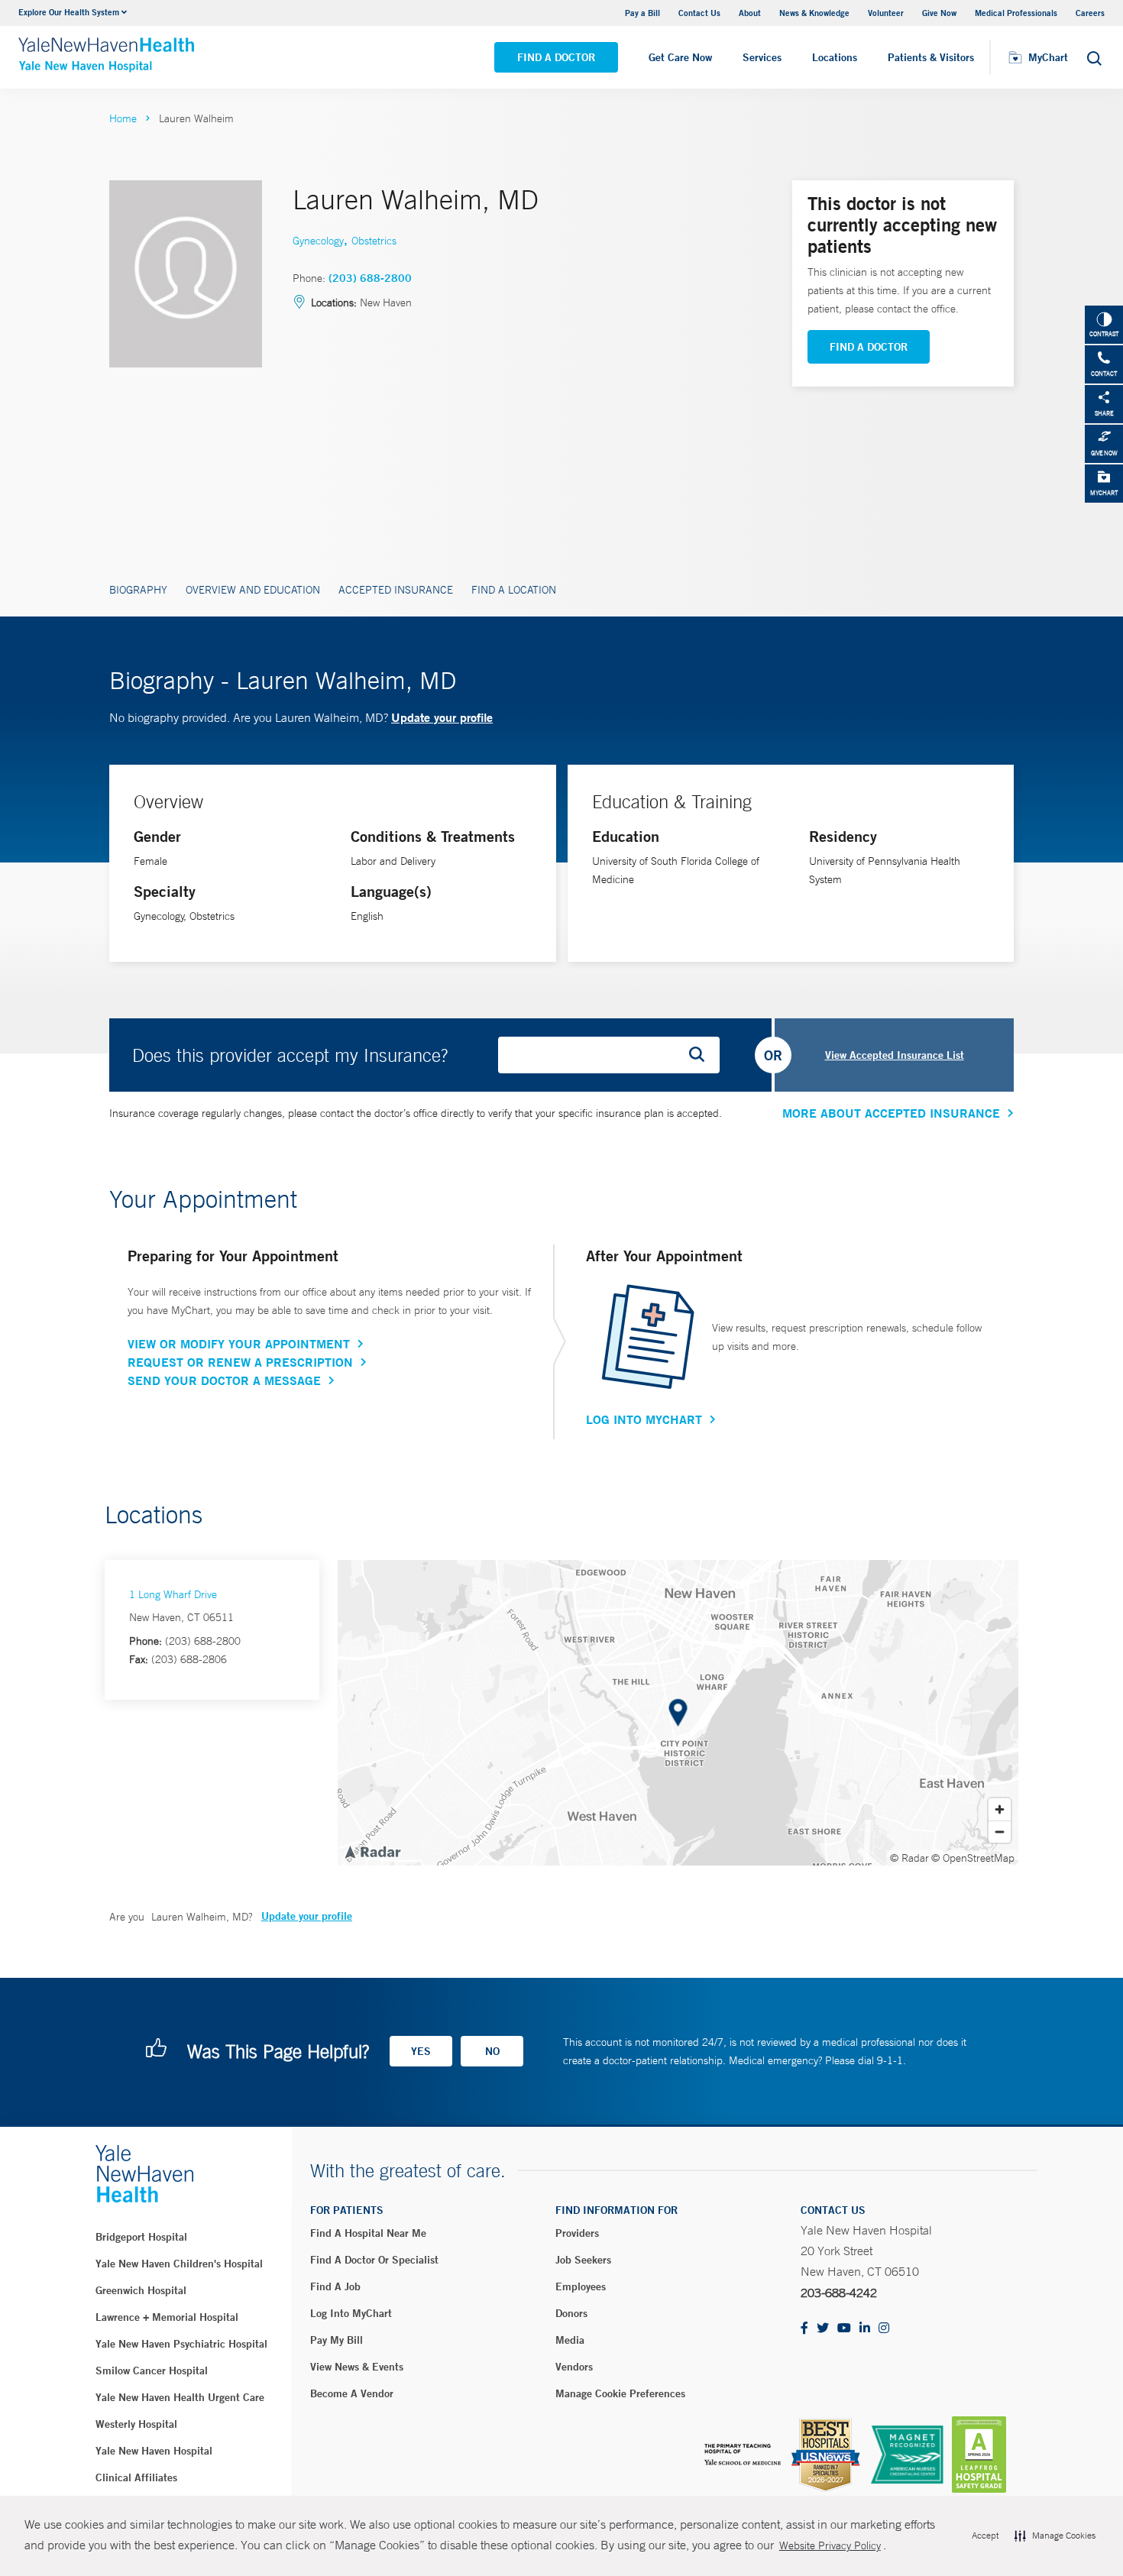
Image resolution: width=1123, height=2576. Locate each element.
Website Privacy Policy (830, 2545)
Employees (581, 2286)
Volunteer (886, 13)
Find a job (335, 2286)
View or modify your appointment (239, 1344)
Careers (1090, 13)
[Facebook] (804, 2329)
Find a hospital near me (368, 2233)
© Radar (909, 1858)
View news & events (357, 2367)
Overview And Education (253, 590)
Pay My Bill (337, 2340)
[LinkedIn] (865, 2329)
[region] (678, 1713)
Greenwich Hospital (141, 2290)
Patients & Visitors (931, 57)
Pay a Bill (642, 13)
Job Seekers (583, 2260)
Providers (577, 2233)
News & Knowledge (814, 13)
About (750, 13)
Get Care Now (680, 57)
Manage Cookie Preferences (620, 2393)
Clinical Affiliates (136, 2477)
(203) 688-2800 (370, 278)
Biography (138, 590)
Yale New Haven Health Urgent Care (180, 2397)
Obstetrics (374, 241)
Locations (835, 57)
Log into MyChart (351, 2313)
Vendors (574, 2367)
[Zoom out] (1000, 1832)
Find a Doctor (556, 57)
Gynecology (318, 241)
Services (762, 57)
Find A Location (514, 590)
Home (123, 118)
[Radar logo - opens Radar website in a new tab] (372, 1851)
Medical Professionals (1016, 13)
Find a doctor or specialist (374, 2260)
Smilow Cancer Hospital (152, 2371)
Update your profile (442, 717)
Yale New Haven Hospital (154, 2451)
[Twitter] (823, 2329)
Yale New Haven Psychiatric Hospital (181, 2344)
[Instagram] (884, 2329)
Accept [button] (985, 2536)
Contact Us (699, 13)
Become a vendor (352, 2393)
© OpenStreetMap (973, 1858)
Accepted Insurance (396, 590)
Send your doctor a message (224, 1380)
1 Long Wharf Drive (173, 1594)
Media (570, 2340)
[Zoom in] (1000, 1809)
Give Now (939, 13)
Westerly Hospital (136, 2424)
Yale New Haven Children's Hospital (179, 2264)
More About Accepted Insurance (891, 1113)
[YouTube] (844, 2329)
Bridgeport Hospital (141, 2237)
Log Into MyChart (644, 1419)
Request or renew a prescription (240, 1362)
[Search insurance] (702, 1055)
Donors (571, 2313)
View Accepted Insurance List (895, 1055)
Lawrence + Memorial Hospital (167, 2317)
